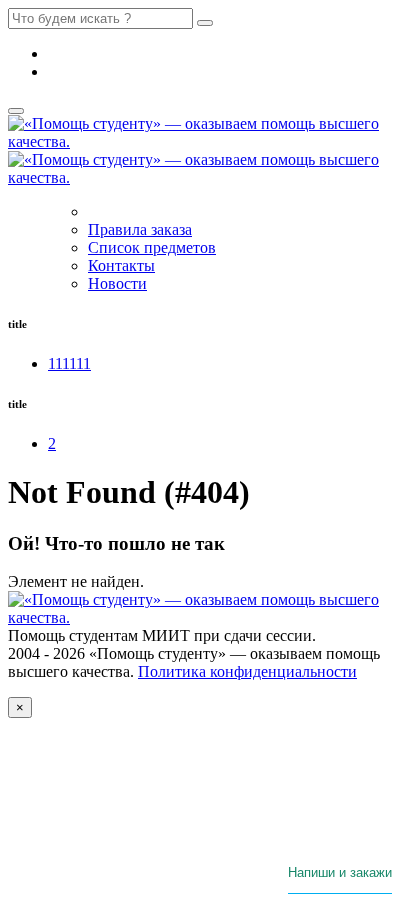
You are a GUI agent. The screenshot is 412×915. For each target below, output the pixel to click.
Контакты (121, 265)
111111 (69, 363)
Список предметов (152, 247)
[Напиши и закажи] (340, 887)
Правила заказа (140, 229)
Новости (117, 283)
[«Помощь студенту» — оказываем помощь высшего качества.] (206, 617)
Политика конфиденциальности (247, 671)
